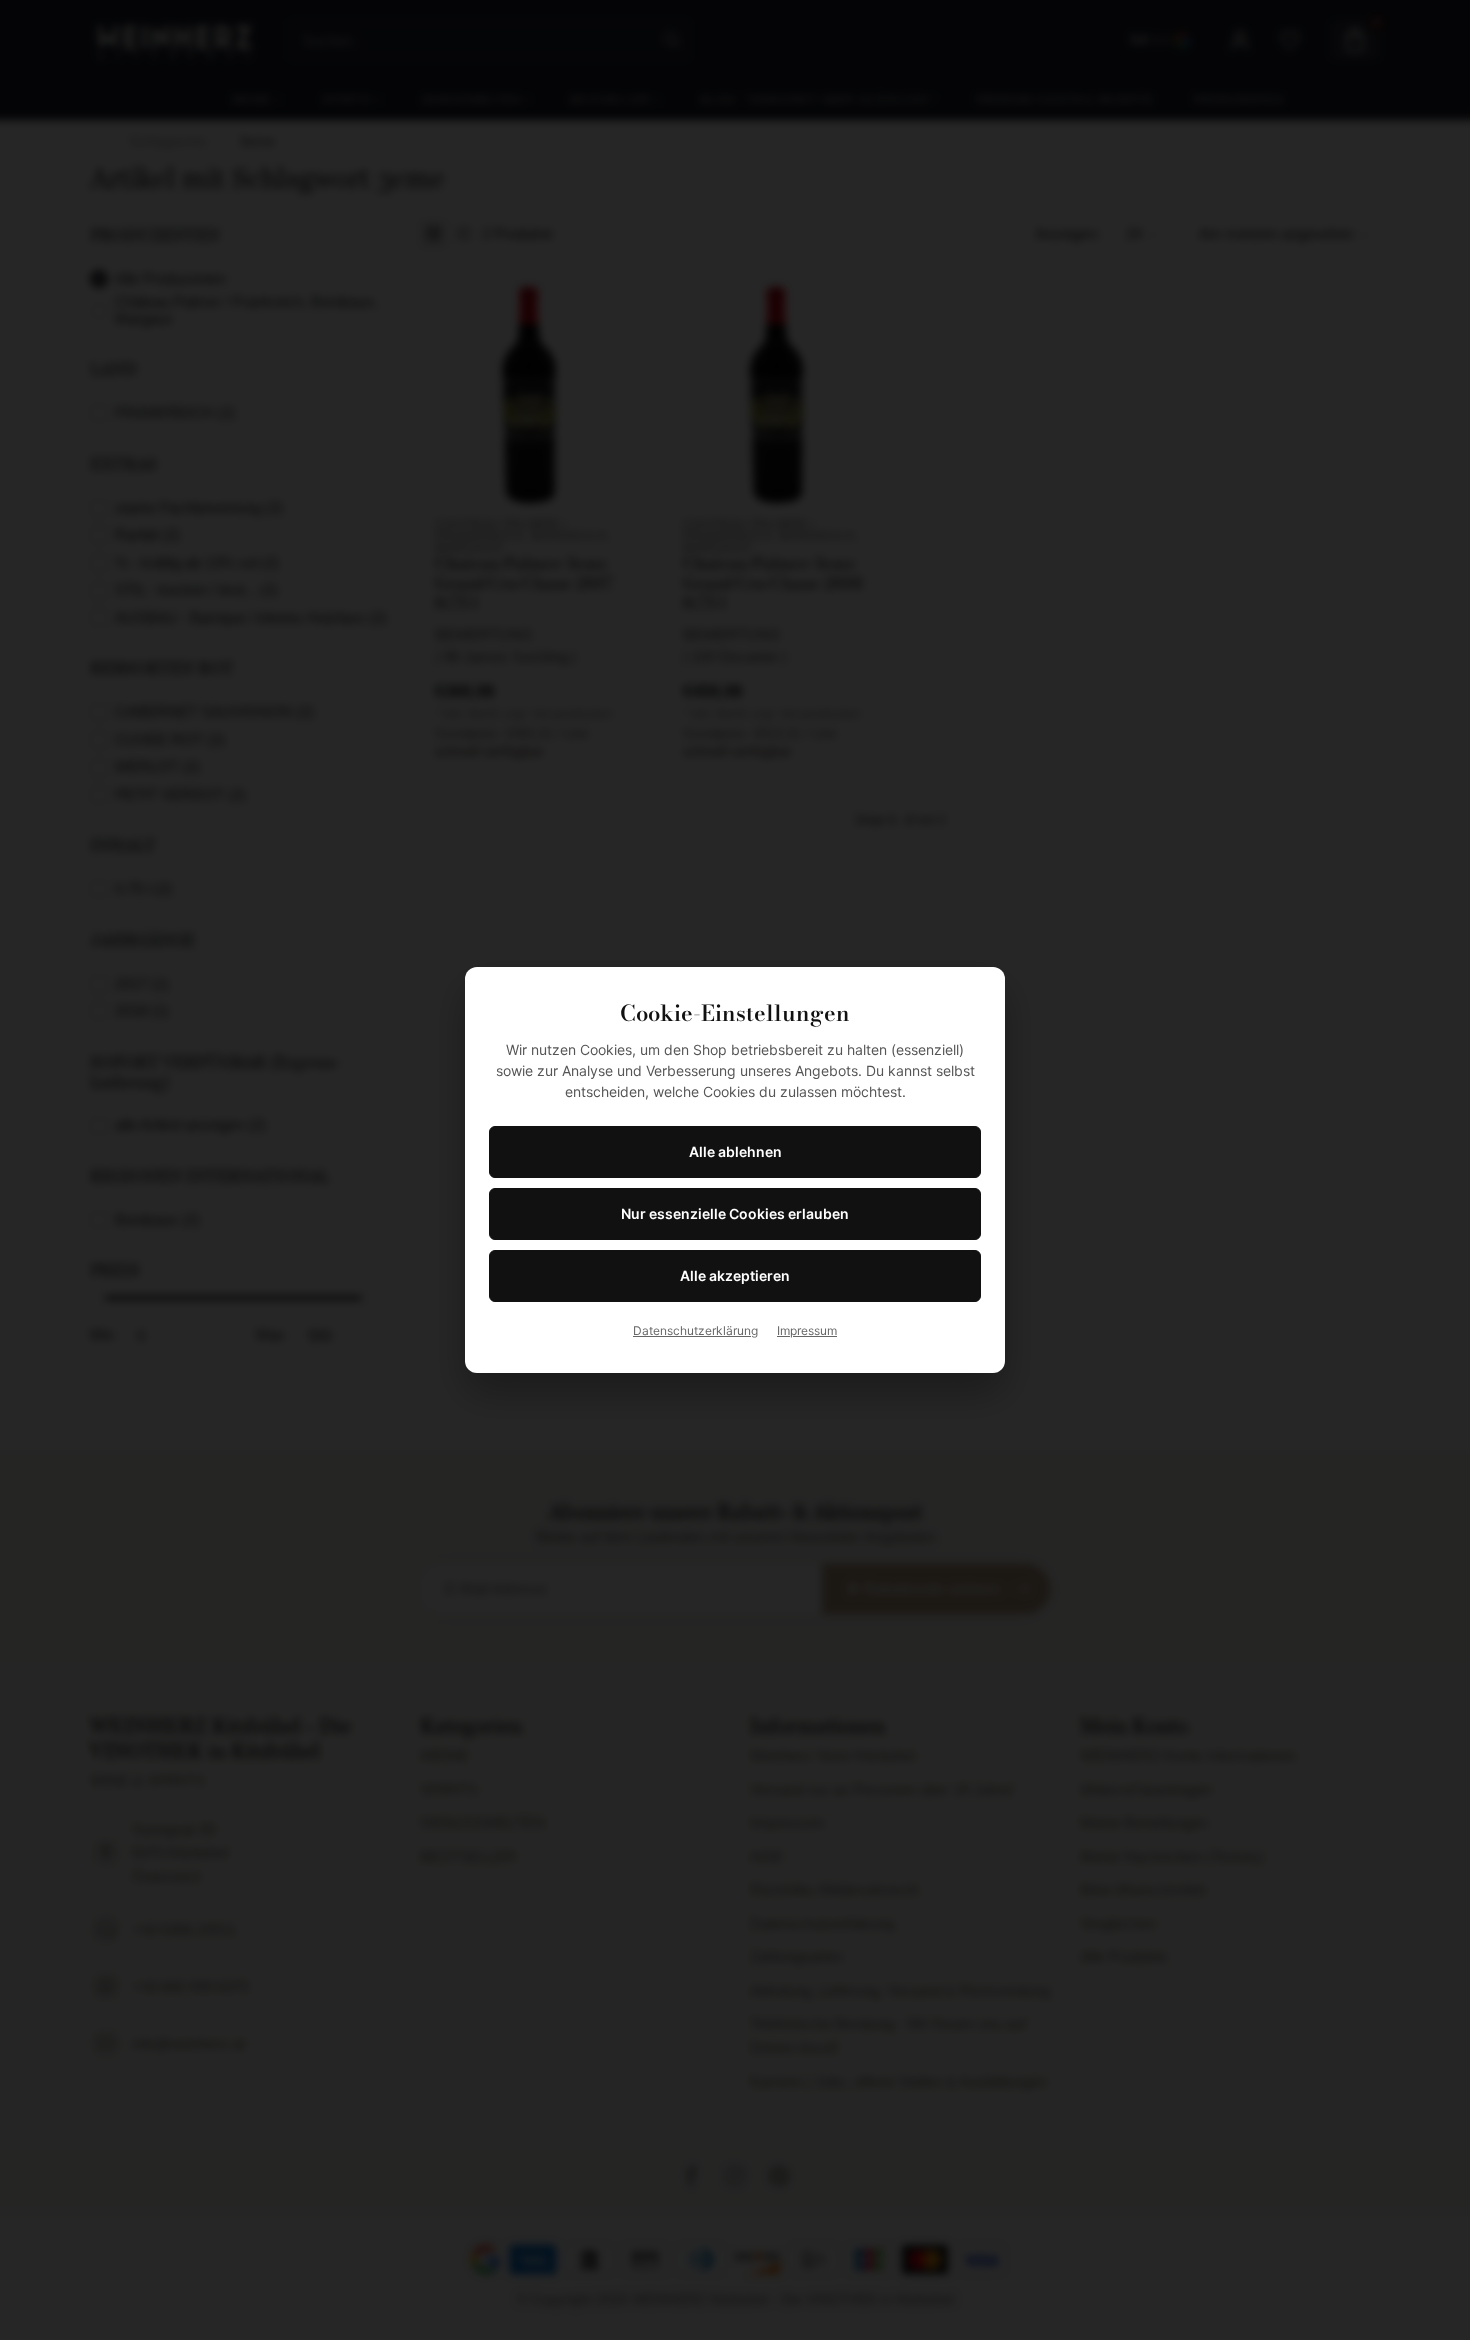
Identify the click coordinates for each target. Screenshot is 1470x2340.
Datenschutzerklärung (695, 1330)
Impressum (807, 1330)
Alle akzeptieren (735, 1275)
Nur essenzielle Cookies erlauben (735, 1213)
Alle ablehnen (735, 1151)
